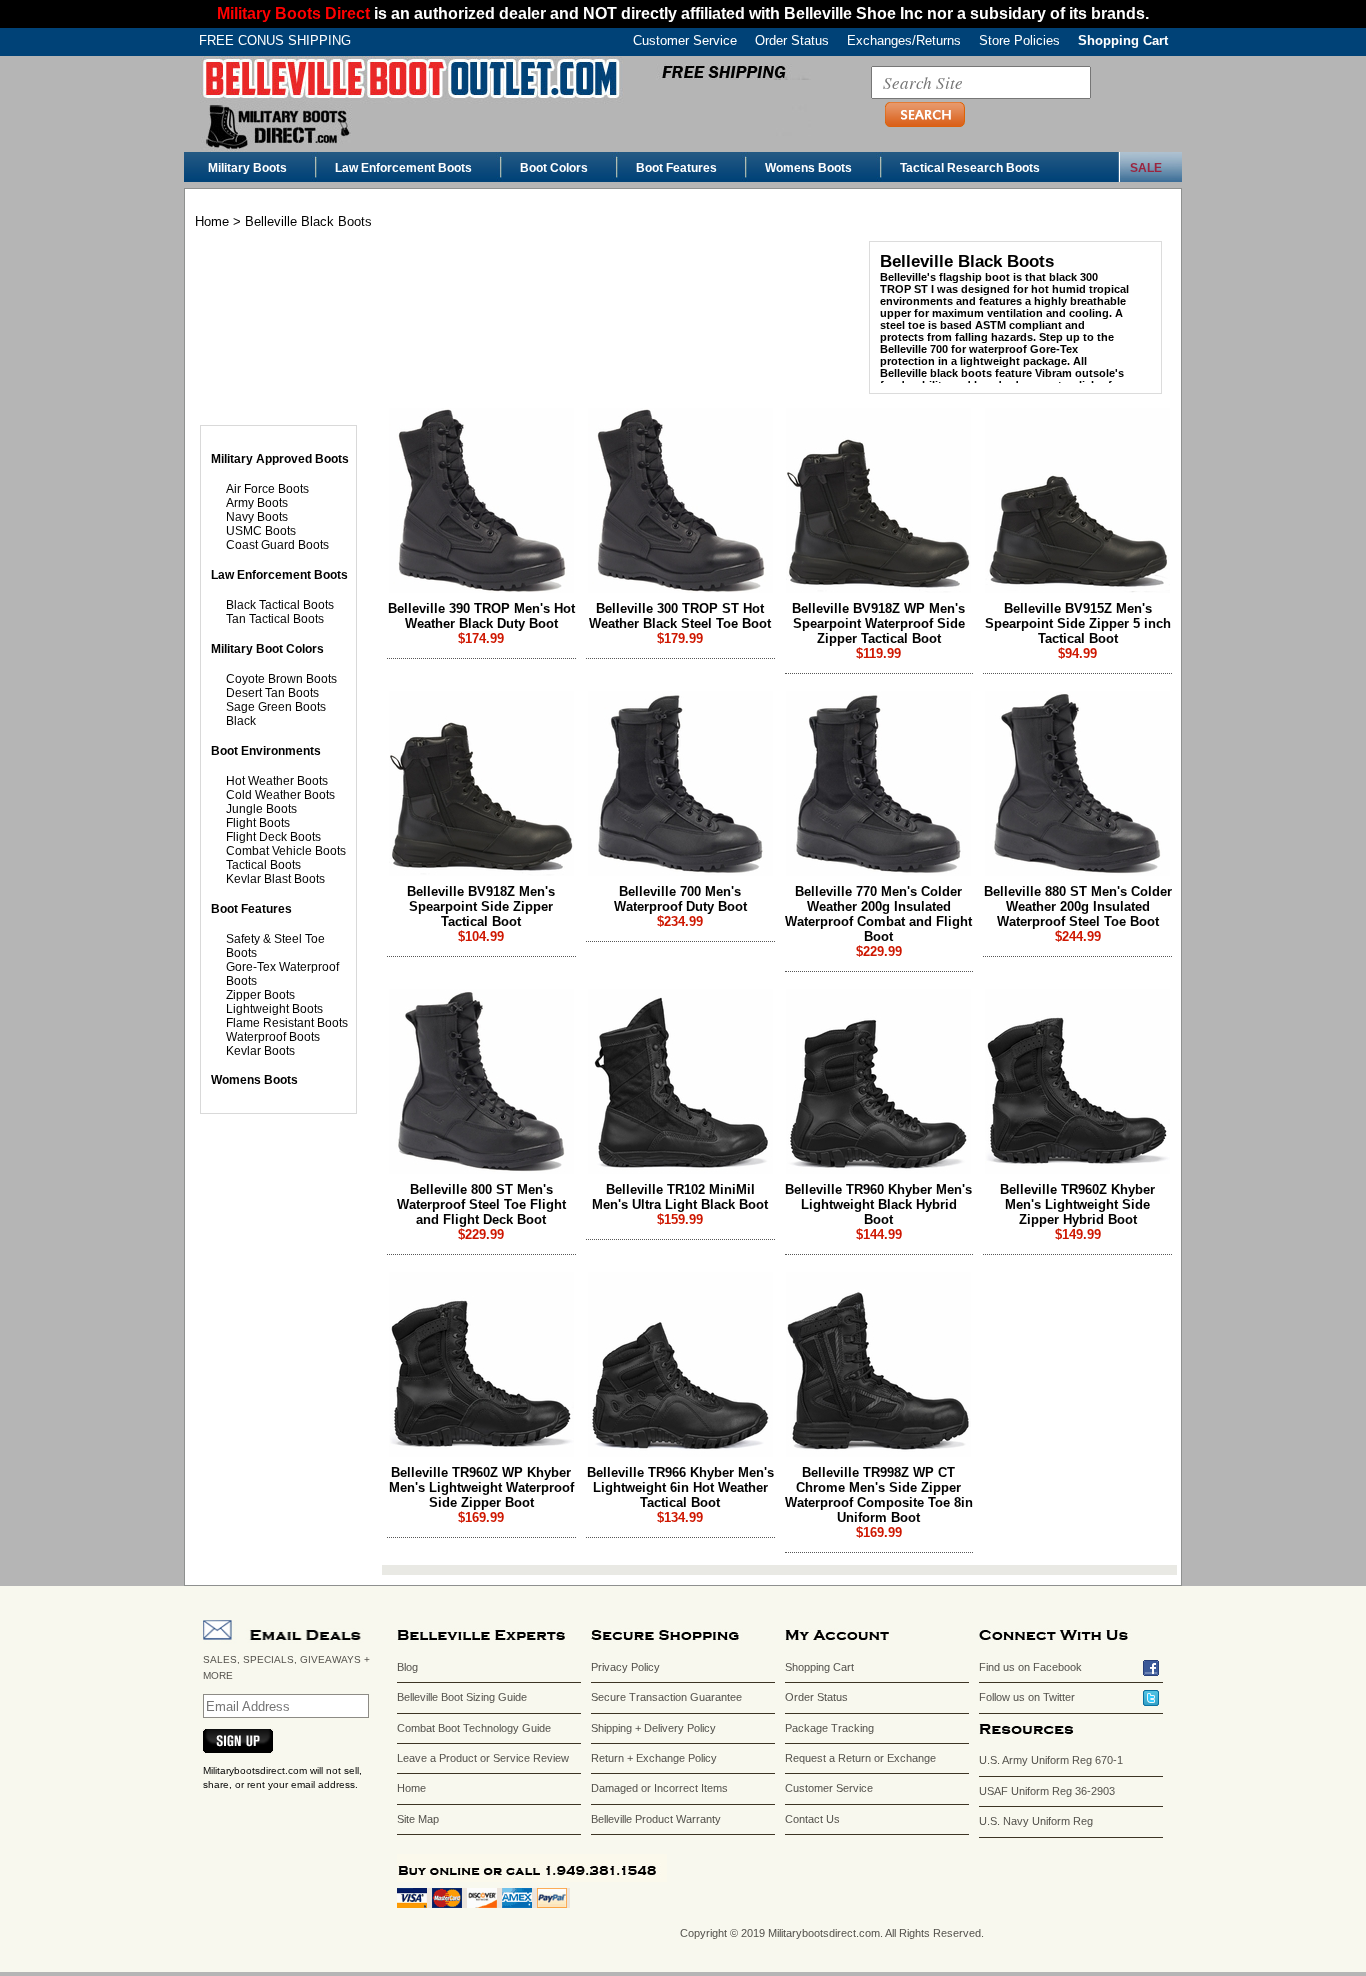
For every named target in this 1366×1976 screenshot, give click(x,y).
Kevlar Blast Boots (275, 879)
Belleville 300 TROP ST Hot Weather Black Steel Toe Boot (680, 616)
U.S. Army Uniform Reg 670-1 (1051, 1760)
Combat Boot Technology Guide (474, 1728)
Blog (407, 1667)
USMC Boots (261, 531)
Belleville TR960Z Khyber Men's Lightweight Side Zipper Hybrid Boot (1077, 1204)
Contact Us (812, 1819)
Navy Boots (257, 517)
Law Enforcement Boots (403, 168)
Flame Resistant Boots (287, 1023)
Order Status (792, 40)
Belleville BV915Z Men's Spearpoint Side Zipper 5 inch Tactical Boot (1078, 623)
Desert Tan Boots (272, 693)
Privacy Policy (625, 1667)
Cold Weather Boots (280, 795)
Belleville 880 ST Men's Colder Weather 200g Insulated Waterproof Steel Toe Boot (1078, 906)
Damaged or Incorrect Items (659, 1788)
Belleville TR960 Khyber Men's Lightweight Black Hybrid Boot (878, 1204)
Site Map (418, 1819)
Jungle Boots (261, 809)
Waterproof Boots (273, 1037)
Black (241, 721)
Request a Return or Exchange (860, 1758)
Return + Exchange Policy (654, 1758)
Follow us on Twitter (1027, 1697)
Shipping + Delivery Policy (653, 1728)
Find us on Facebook (1030, 1667)
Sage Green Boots (276, 707)
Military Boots (247, 168)
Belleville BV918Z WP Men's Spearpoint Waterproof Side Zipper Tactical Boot (878, 623)
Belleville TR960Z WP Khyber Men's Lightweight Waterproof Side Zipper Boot (481, 1487)
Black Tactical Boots (280, 605)
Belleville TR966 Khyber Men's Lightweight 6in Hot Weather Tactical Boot (680, 1487)
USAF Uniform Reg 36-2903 (1047, 1791)
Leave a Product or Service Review (483, 1758)
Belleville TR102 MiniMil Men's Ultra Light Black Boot (680, 1197)
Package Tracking (829, 1728)
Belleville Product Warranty (656, 1819)
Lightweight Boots (274, 1009)
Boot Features (676, 168)
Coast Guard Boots (277, 545)
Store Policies (1019, 40)
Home (212, 221)
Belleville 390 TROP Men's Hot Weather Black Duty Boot (481, 616)
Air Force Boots (267, 489)
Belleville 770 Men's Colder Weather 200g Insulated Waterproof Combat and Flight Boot (878, 914)
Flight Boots (258, 823)
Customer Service (685, 40)
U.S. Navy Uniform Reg (1036, 1821)
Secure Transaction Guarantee (666, 1697)
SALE (1146, 168)
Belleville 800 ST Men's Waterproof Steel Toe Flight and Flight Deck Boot (481, 1204)
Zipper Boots (260, 995)
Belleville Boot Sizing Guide (462, 1697)
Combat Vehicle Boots (286, 851)
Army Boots (257, 503)
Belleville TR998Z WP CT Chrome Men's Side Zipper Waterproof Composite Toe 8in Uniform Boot (879, 1495)
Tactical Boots (263, 865)
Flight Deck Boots (273, 837)
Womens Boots (808, 168)
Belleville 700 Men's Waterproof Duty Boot (680, 899)
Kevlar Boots (260, 1051)
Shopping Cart (1123, 40)
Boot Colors (554, 168)
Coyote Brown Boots (281, 679)
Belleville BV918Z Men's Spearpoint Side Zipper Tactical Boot (481, 906)
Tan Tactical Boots (275, 619)
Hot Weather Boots (277, 781)
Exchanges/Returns (904, 40)
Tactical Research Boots (970, 168)
